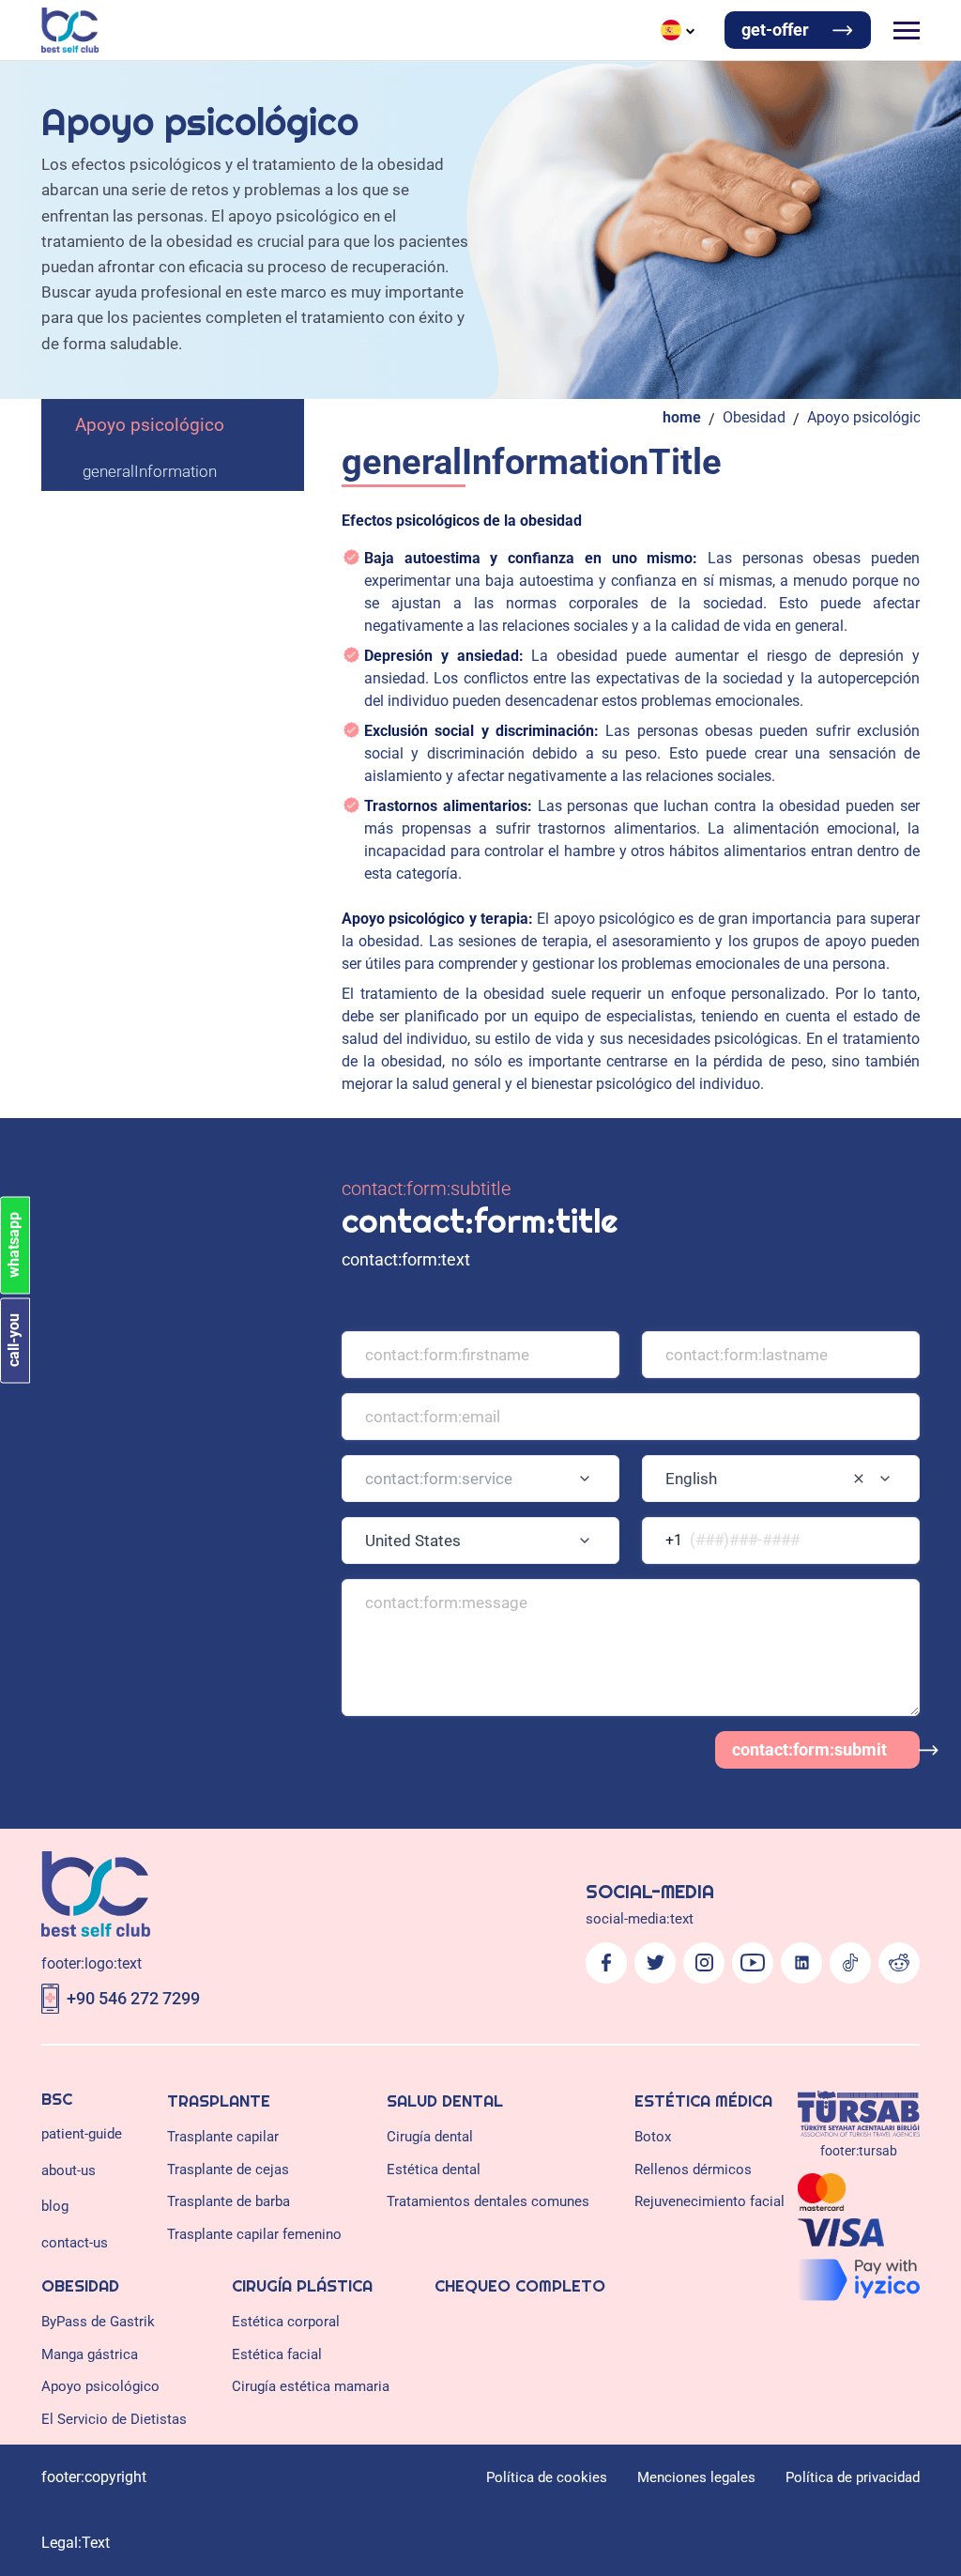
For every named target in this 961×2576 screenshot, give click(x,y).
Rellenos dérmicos (693, 2170)
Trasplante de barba (229, 2201)
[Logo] (70, 30)
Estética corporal (286, 2322)
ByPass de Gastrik (98, 2322)
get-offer (775, 30)
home (682, 418)
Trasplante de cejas (228, 2170)
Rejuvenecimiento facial (709, 2201)
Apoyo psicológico (150, 425)
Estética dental (434, 2170)
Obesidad (754, 418)
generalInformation (150, 471)
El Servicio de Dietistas (114, 2419)
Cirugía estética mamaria (311, 2386)
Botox (653, 2137)
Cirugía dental (430, 2137)
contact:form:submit (809, 1749)
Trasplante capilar (223, 2137)
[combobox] (480, 1479)
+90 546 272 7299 (133, 1998)
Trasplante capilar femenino (254, 2234)
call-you (14, 1341)
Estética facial (277, 2354)
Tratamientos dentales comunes (488, 2201)
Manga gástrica (90, 2354)
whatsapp (14, 1246)
